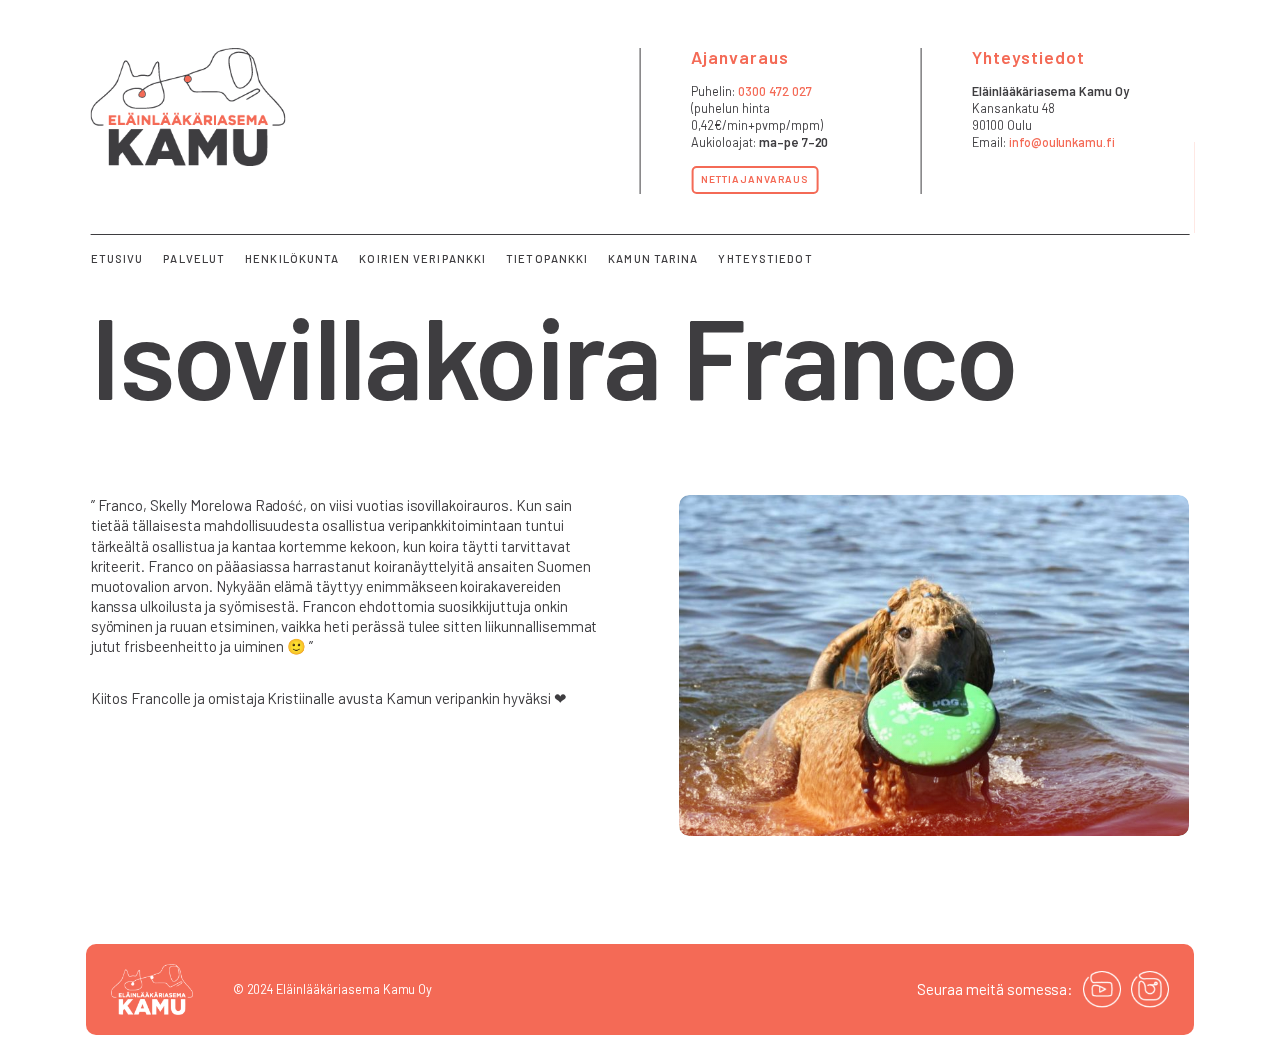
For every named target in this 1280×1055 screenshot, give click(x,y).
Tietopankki (547, 258)
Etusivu (117, 258)
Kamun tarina (653, 258)
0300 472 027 (775, 91)
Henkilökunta (292, 258)
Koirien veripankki (422, 258)
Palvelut (194, 258)
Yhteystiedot (765, 258)
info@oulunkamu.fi (1062, 142)
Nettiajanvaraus (754, 179)
